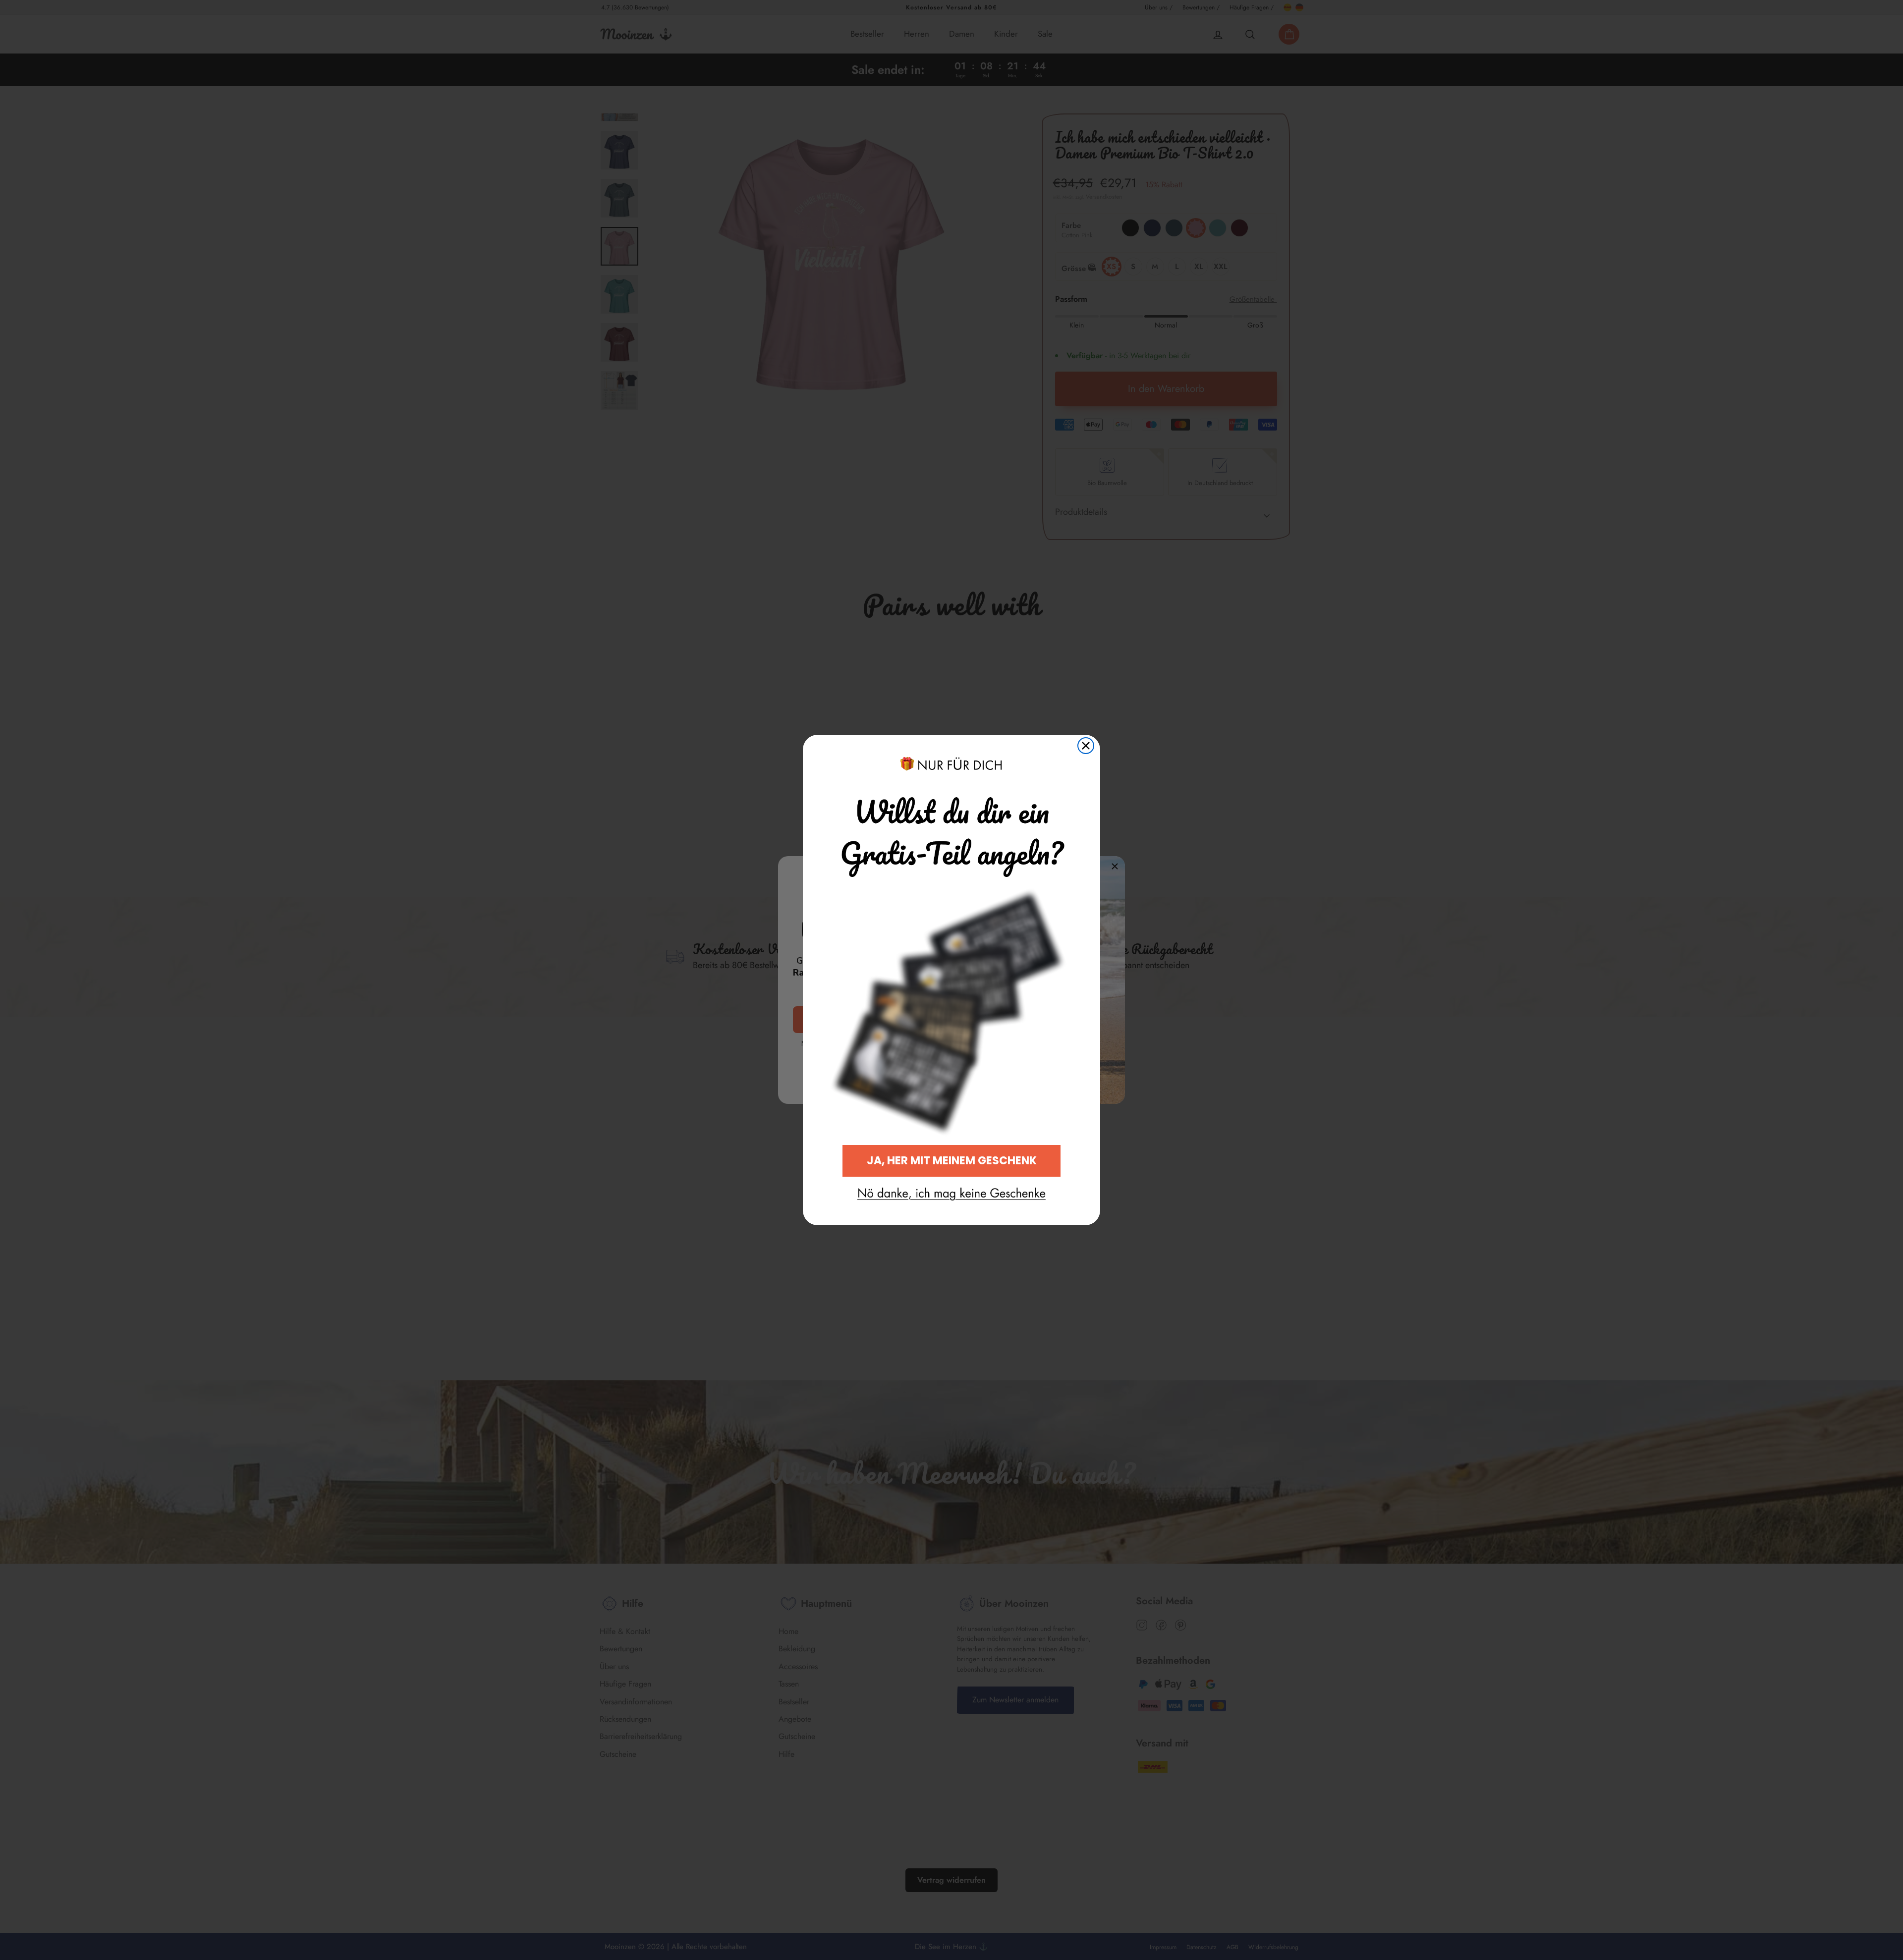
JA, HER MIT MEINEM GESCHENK (952, 1161)
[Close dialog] (1086, 746)
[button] (951, 1194)
